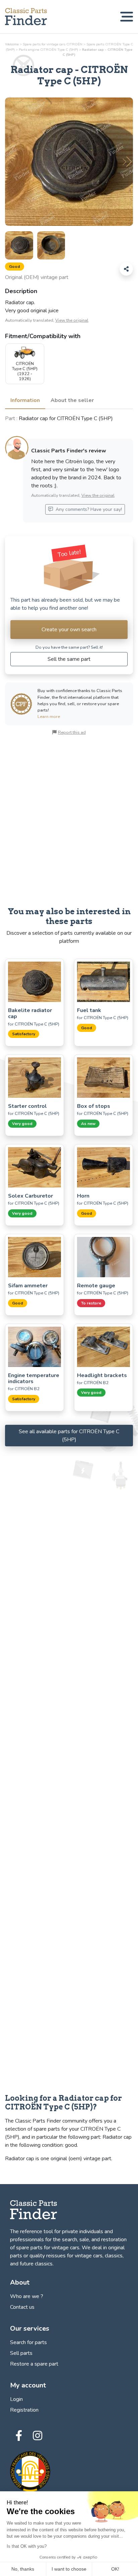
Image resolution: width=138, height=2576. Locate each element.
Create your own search (69, 630)
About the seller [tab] (72, 400)
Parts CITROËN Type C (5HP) (48, 50)
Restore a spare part (34, 2364)
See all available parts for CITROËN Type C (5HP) (69, 1436)
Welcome (12, 44)
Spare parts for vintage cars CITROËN (53, 44)
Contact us (22, 2307)
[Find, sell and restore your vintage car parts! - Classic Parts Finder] (26, 17)
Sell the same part (69, 659)
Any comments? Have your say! (88, 509)
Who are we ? (27, 2296)
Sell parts (21, 2353)
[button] (127, 162)
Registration (24, 2410)
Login (16, 2399)
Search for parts (28, 2342)
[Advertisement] (69, 821)
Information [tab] (25, 400)
